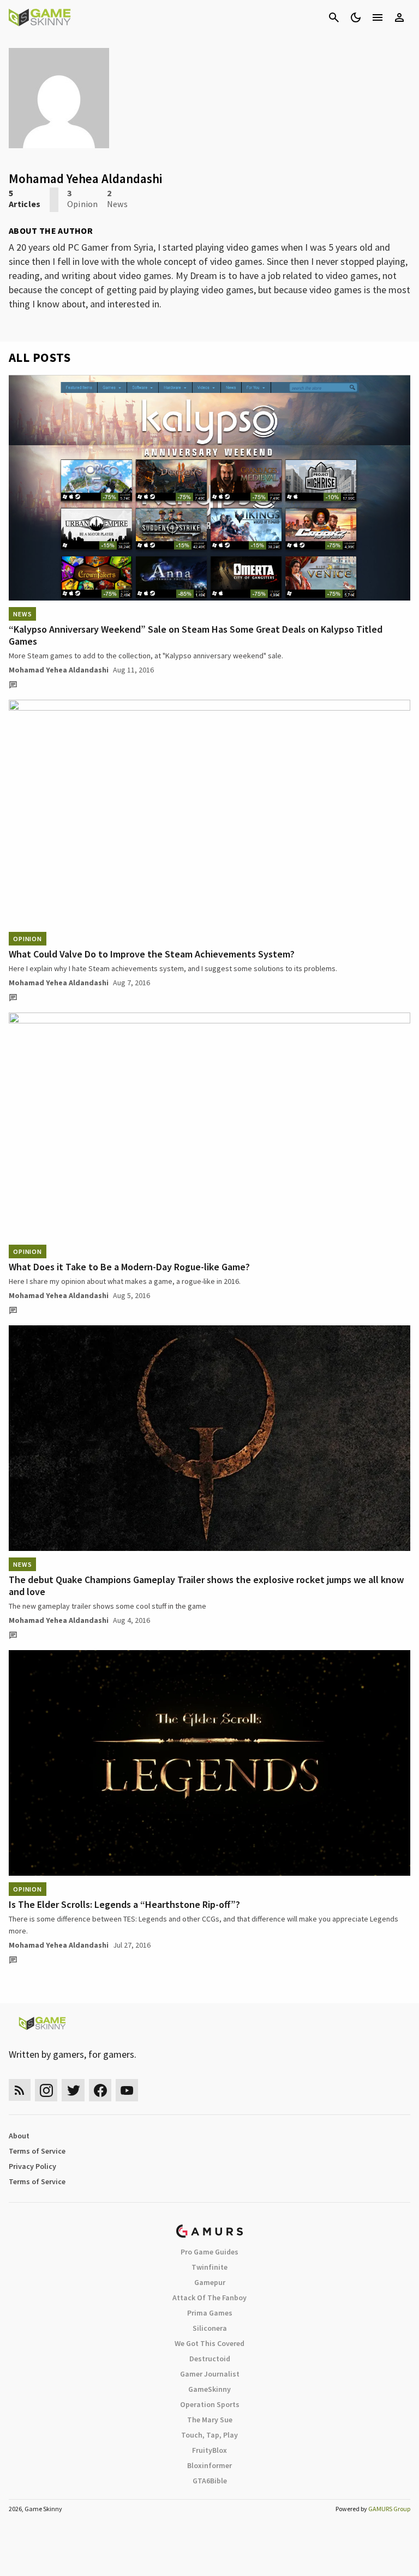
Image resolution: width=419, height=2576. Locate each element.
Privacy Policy (32, 2166)
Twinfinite (209, 2267)
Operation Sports (210, 2404)
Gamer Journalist (210, 2374)
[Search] (334, 17)
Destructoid (210, 2359)
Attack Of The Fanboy (209, 2298)
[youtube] (127, 2090)
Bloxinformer (209, 2465)
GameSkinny (209, 2389)
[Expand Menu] (378, 17)
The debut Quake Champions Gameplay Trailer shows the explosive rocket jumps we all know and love (206, 1586)
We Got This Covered (209, 2343)
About (19, 2136)
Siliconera (210, 2328)
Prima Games (210, 2313)
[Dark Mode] (356, 17)
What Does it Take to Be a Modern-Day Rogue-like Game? (129, 1267)
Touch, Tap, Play (209, 2435)
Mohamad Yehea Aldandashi (59, 670)
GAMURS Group (389, 2509)
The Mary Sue (210, 2420)
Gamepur (210, 2282)
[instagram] (46, 2090)
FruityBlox (209, 2450)
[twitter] (73, 2090)
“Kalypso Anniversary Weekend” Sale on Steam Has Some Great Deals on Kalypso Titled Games (196, 635)
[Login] (399, 17)
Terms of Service (37, 2151)
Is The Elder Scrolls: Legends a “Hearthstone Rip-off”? (124, 1904)
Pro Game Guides (209, 2252)
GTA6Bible (210, 2481)
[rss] (20, 2090)
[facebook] (100, 2090)
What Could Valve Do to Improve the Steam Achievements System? (152, 954)
